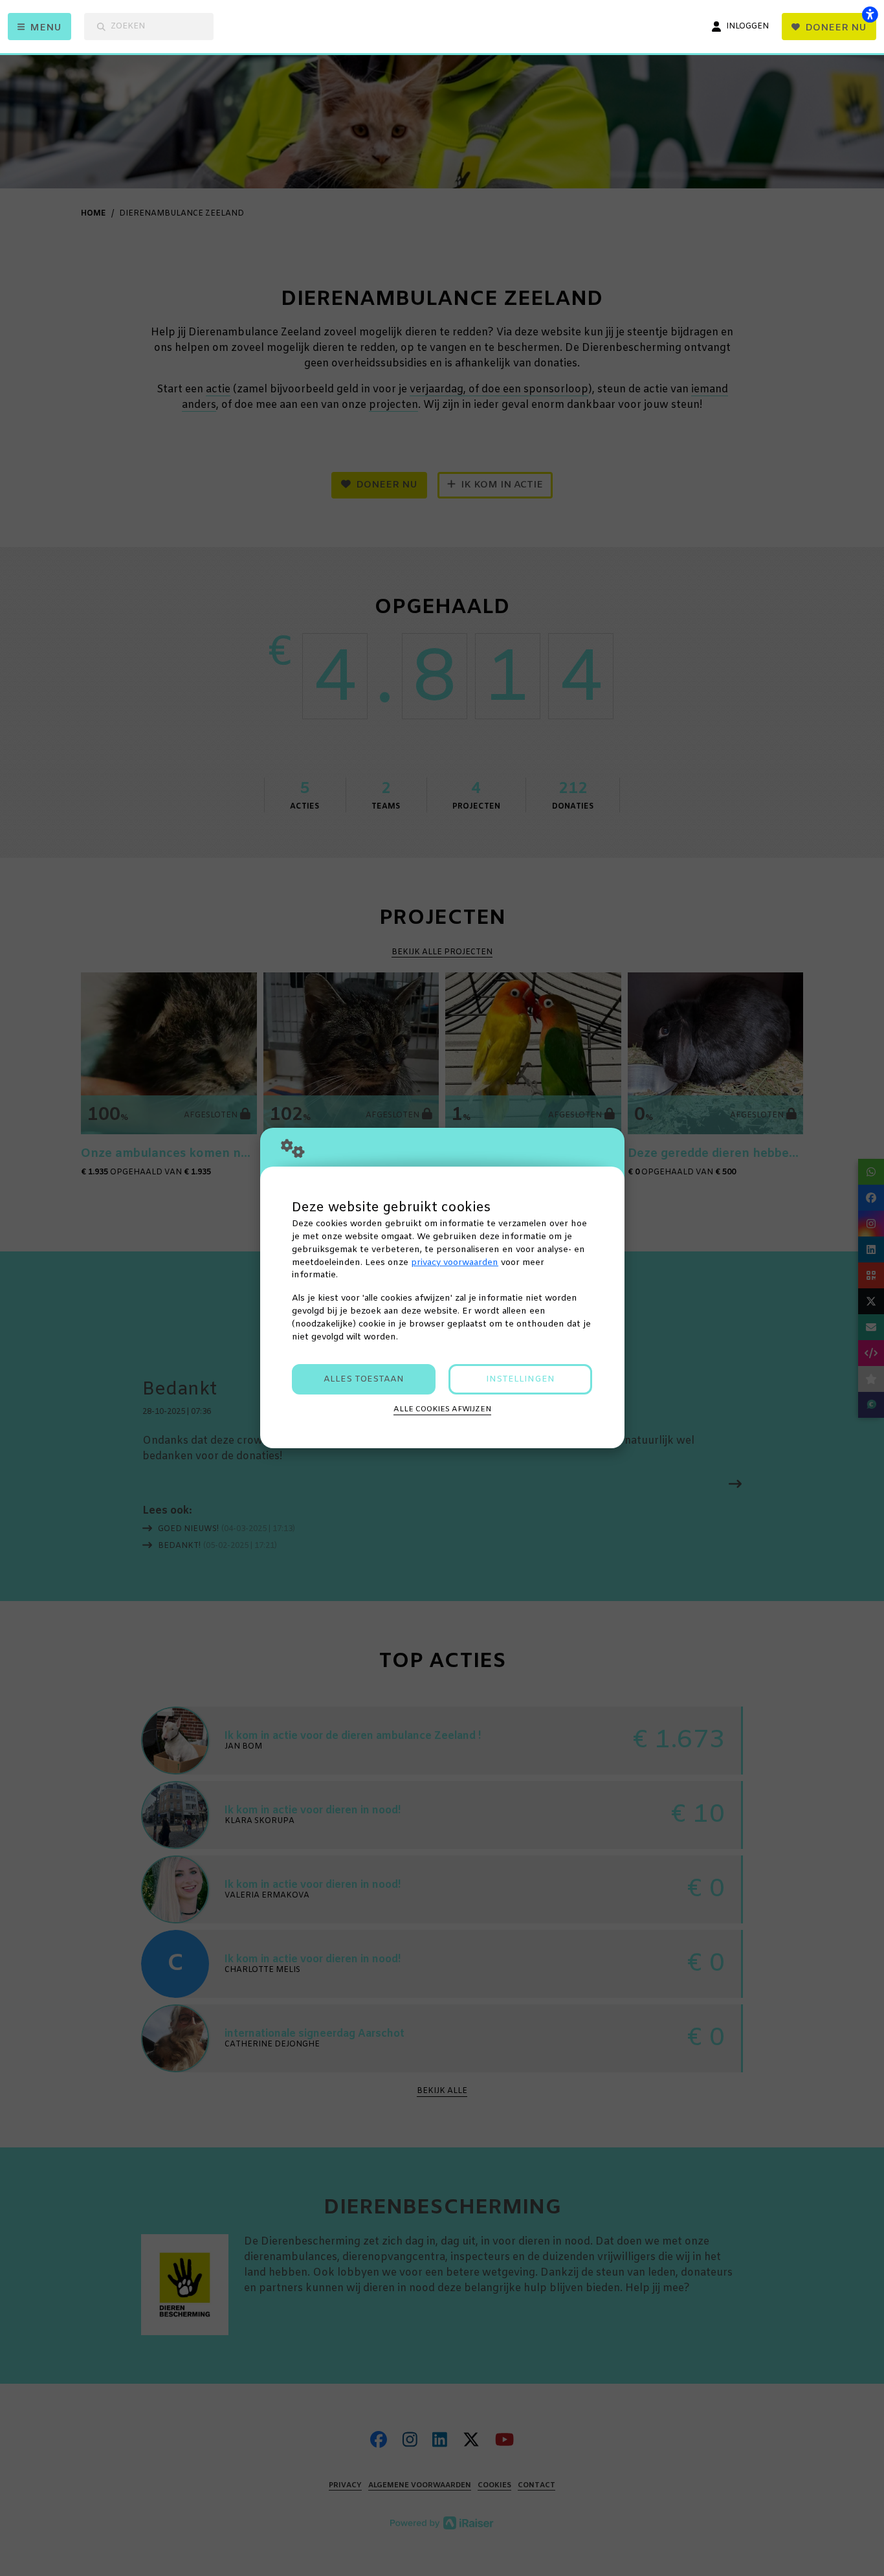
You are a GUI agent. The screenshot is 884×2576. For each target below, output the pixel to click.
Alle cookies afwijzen (442, 1409)
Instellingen (520, 1379)
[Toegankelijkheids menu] (870, 14)
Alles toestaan (364, 1379)
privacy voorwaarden (455, 1263)
